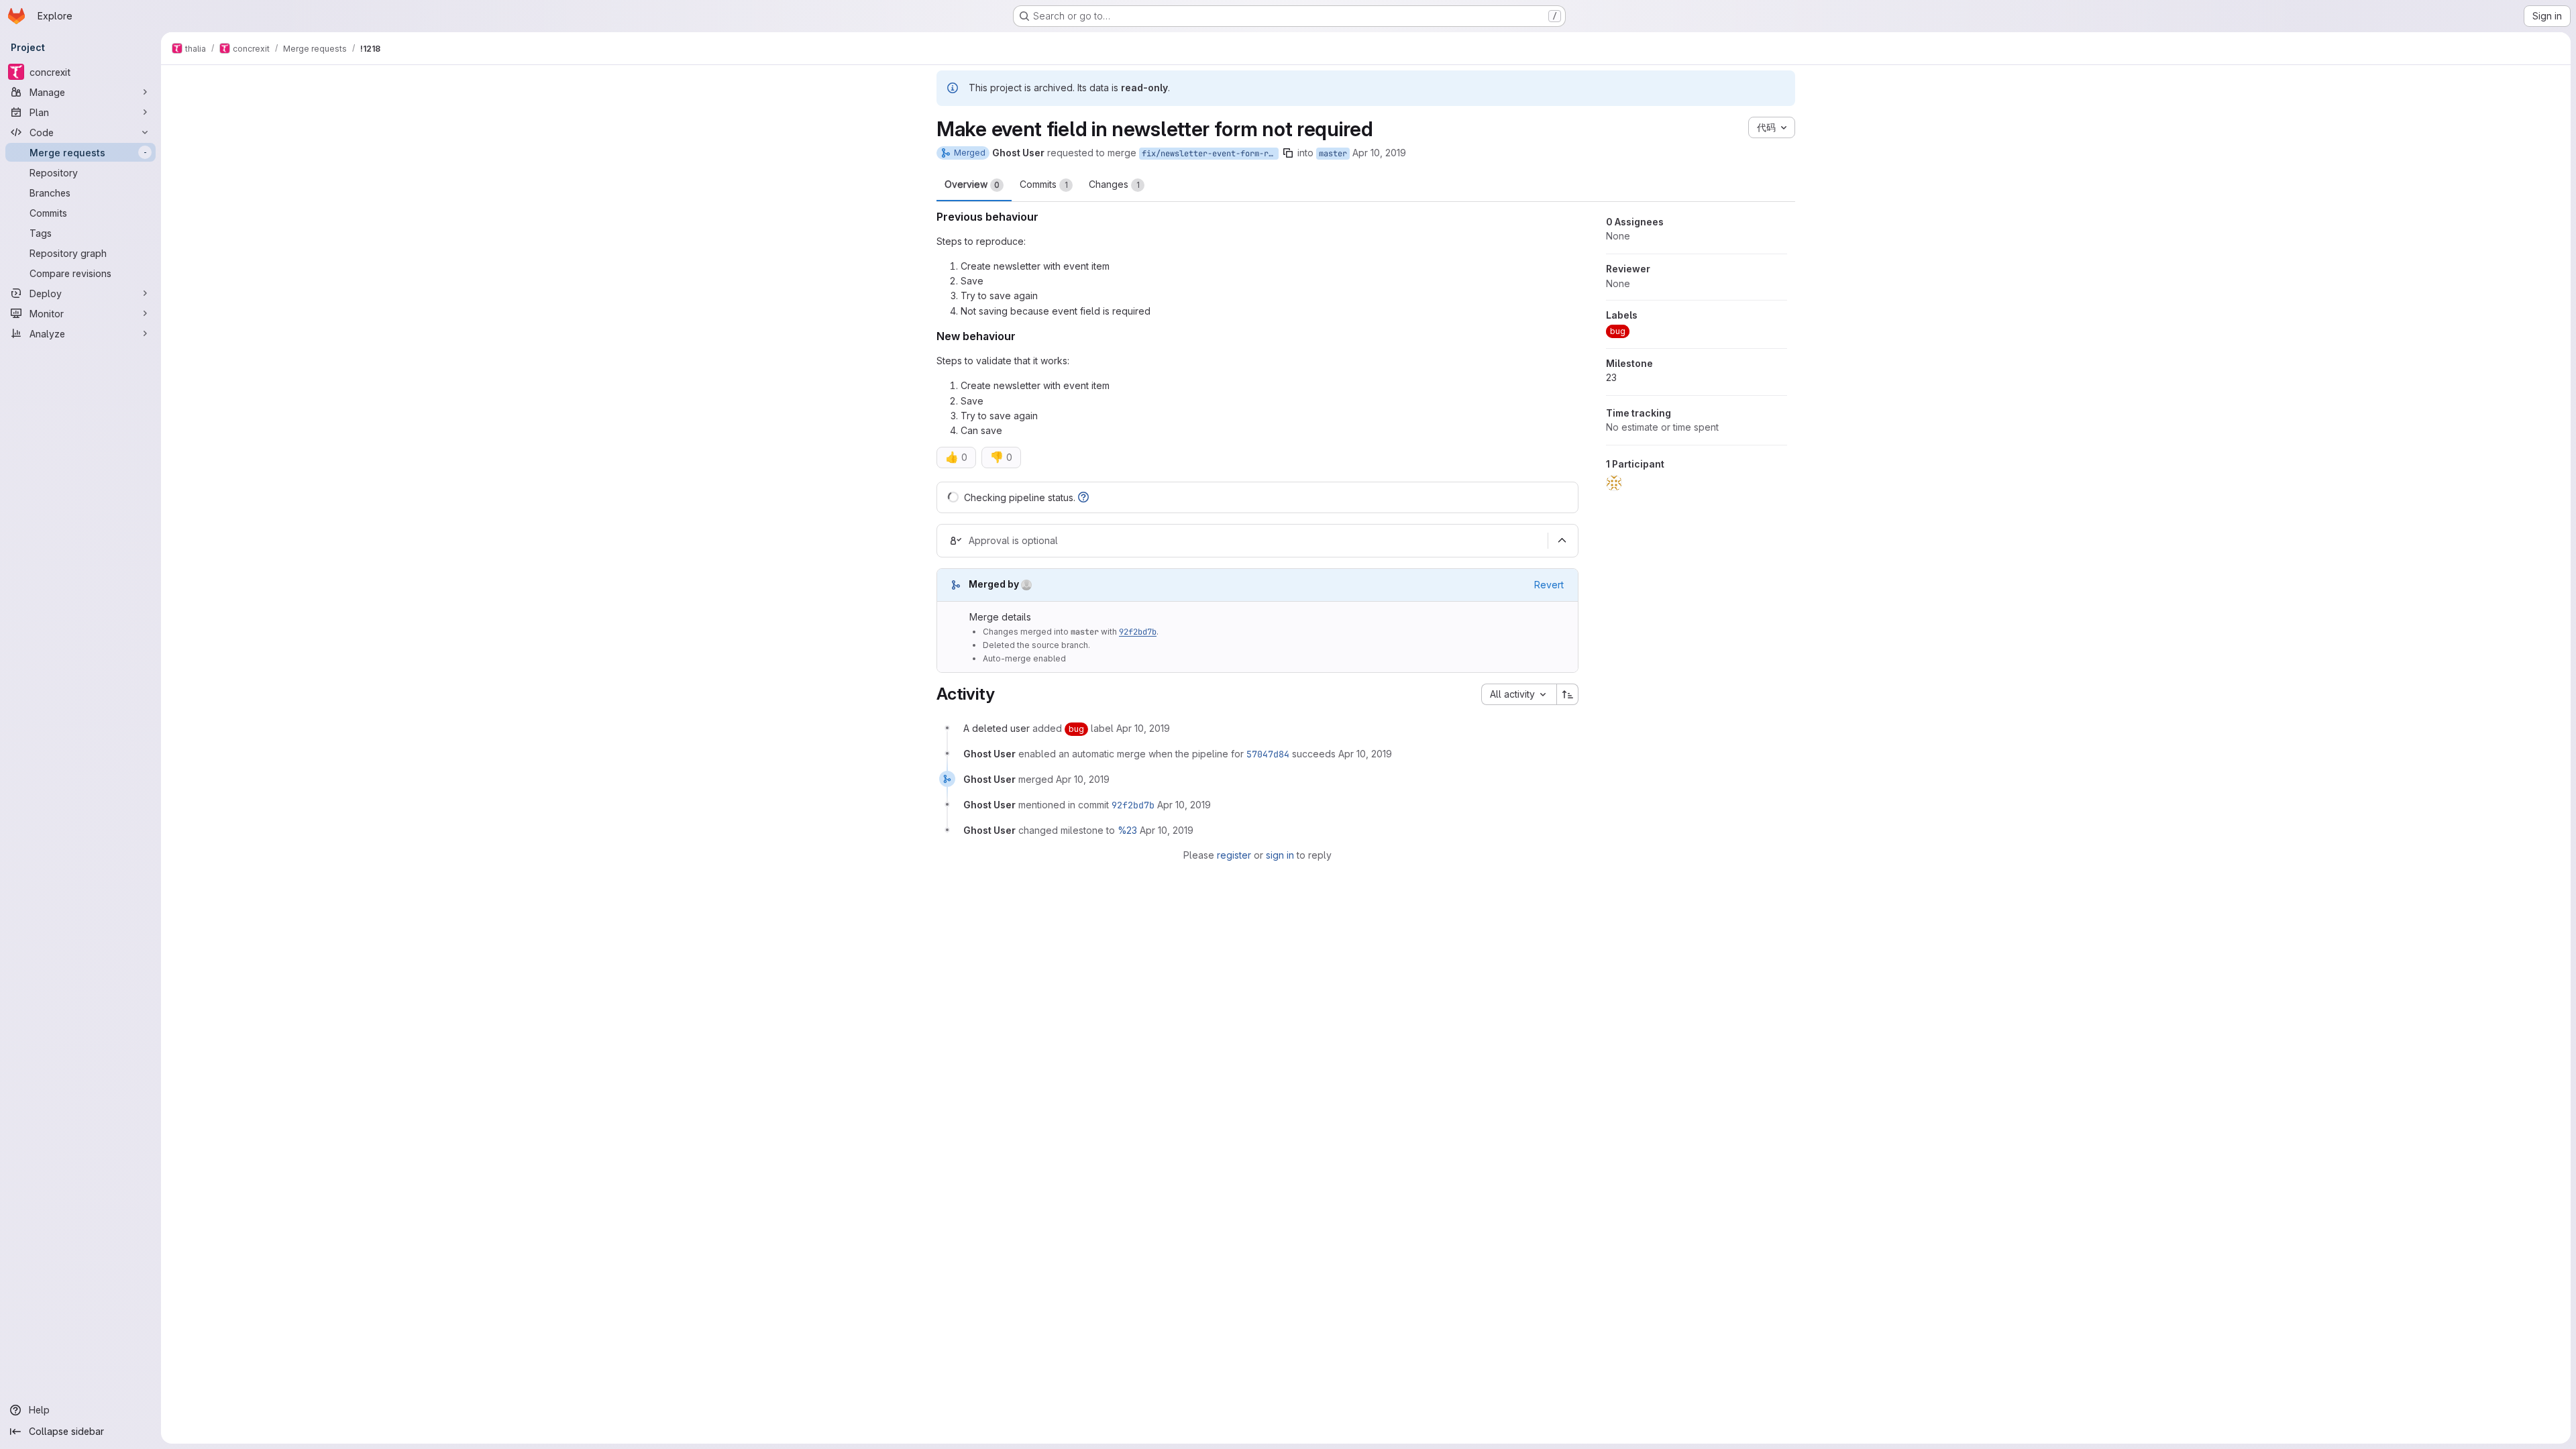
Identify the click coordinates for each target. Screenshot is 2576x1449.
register (1234, 855)
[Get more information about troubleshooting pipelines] (1083, 497)
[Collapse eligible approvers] (1562, 541)
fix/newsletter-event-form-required (1210, 154)
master (1333, 154)
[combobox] (1519, 694)
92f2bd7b (1138, 632)
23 (1611, 377)
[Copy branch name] (1288, 153)
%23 (1127, 830)
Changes (1114, 184)
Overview (972, 184)
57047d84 (1268, 754)
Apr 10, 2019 (1379, 153)
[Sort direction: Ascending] (1568, 694)
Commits (1044, 184)
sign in (1280, 855)
